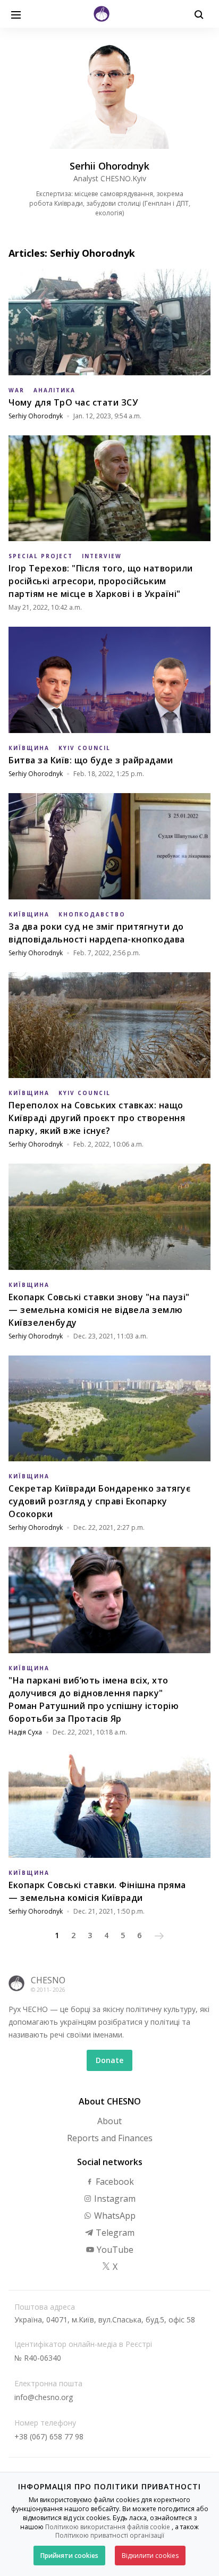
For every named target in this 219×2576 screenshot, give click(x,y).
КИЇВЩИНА (29, 748)
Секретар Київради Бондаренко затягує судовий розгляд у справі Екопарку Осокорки (99, 1501)
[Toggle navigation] (16, 14)
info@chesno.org (44, 2397)
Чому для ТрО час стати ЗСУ (73, 402)
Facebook (114, 2182)
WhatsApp (114, 2216)
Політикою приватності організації (110, 2535)
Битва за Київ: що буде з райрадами (91, 760)
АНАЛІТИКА (54, 390)
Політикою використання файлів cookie (108, 2527)
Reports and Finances (110, 2138)
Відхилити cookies (150, 2556)
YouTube (114, 2250)
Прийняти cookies (69, 2556)
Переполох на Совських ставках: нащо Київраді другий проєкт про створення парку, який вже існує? (97, 1118)
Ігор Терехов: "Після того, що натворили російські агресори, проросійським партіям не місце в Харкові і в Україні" (101, 581)
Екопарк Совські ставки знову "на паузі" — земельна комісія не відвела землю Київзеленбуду (99, 1310)
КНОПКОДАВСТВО (92, 914)
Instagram (114, 2199)
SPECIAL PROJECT (41, 556)
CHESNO (48, 1980)
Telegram (114, 2233)
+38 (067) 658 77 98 (49, 2436)
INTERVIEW (102, 556)
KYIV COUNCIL (85, 748)
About (109, 2121)
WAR (16, 390)
